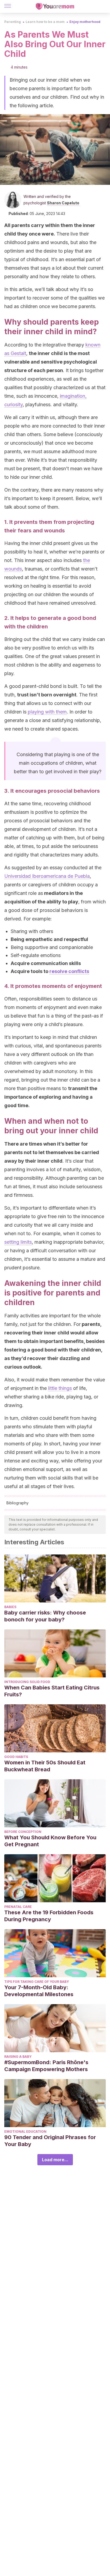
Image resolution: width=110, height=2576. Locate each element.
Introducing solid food (27, 1682)
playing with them (47, 712)
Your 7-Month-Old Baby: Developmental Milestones (39, 1991)
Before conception (23, 1832)
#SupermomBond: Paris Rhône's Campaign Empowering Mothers (46, 2066)
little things (60, 1388)
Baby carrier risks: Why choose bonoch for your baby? (45, 1616)
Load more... (55, 2160)
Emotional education (25, 2132)
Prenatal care (18, 1907)
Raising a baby (18, 2057)
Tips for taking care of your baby (37, 1982)
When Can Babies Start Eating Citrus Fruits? (52, 1691)
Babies (10, 1607)
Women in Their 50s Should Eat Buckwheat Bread (45, 1766)
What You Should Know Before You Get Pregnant (50, 1841)
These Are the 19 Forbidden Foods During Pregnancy (49, 1916)
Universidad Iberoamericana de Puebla (47, 876)
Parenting (13, 22)
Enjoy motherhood (85, 22)
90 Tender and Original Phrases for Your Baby (50, 2141)
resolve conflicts (69, 971)
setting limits (18, 1242)
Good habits (16, 1757)
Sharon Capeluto (63, 203)
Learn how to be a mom (45, 22)
